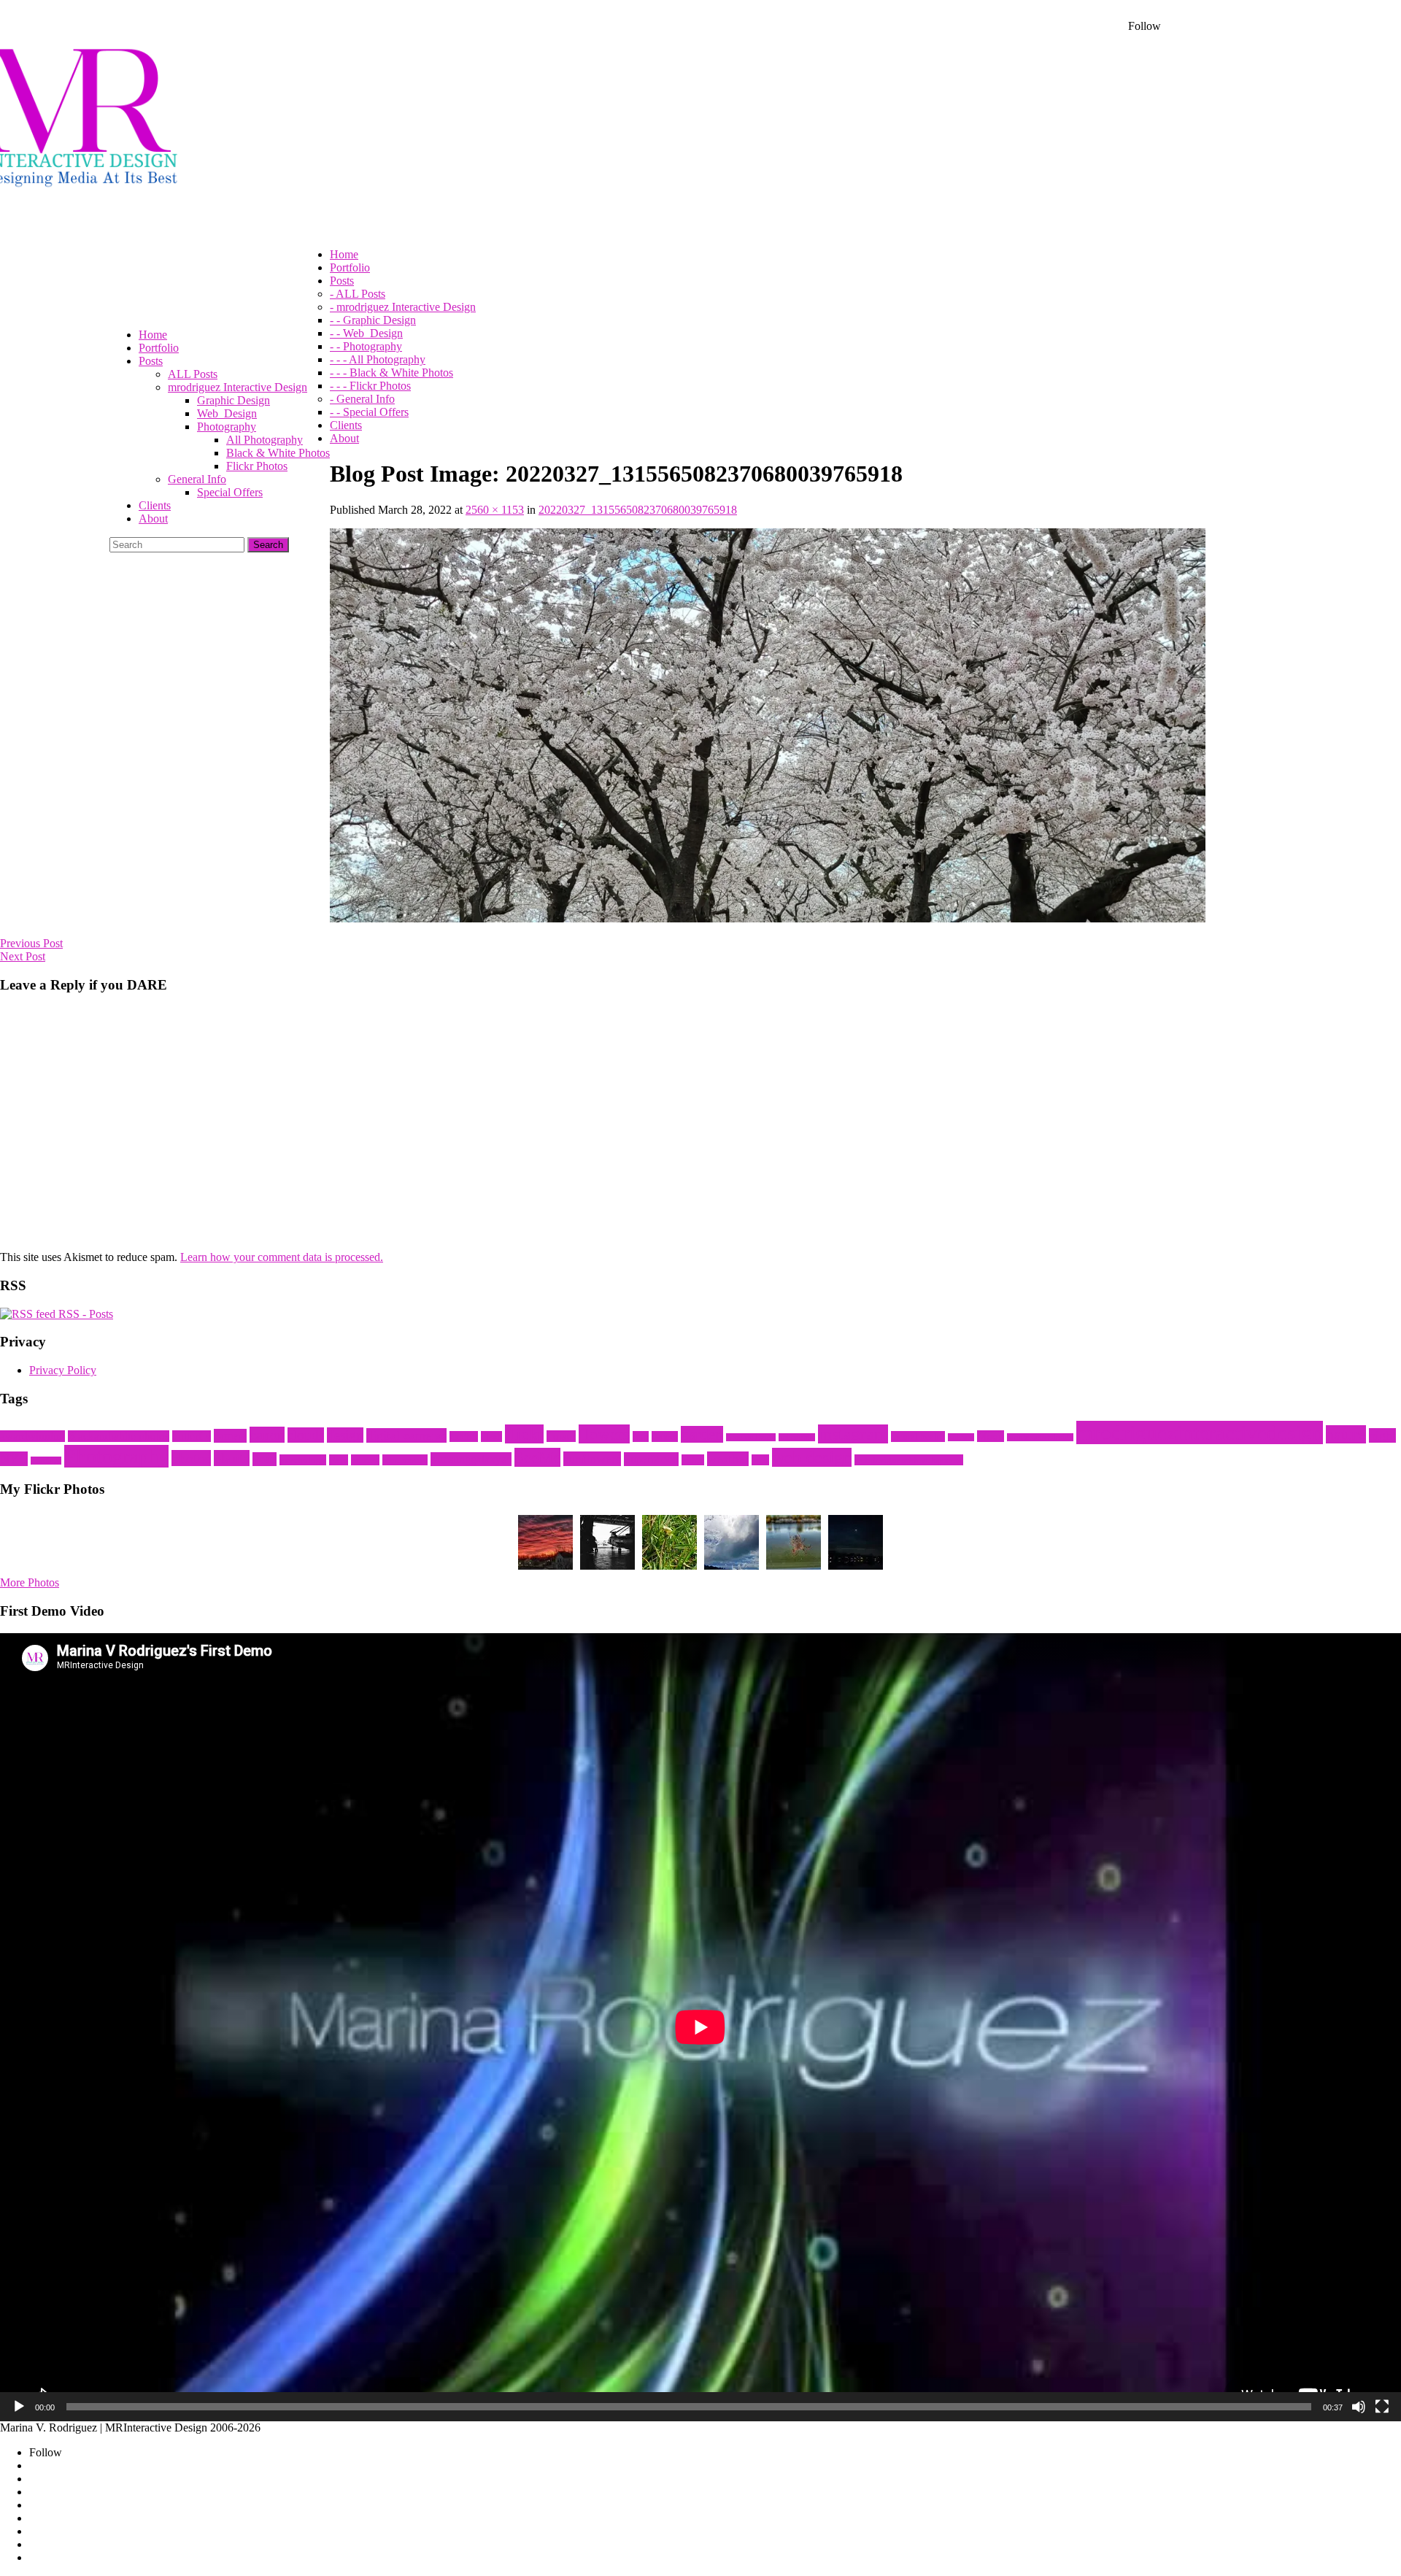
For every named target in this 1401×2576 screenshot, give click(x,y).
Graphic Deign (751, 1437)
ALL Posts (193, 374)
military (961, 1437)
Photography (227, 427)
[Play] (19, 2407)
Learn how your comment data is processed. (282, 1257)
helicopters (797, 1437)
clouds (306, 1435)
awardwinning (32, 1436)
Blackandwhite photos (119, 1436)
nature (1346, 1434)
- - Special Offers (369, 412)
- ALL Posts (358, 294)
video (693, 1460)
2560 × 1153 (495, 510)
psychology (303, 1460)
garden (702, 1434)
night (1382, 1435)
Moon (991, 1436)
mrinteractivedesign (1040, 1437)
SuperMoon (651, 1459)
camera (230, 1436)
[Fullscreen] (1382, 2407)
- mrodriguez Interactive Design (403, 307)
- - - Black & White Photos (391, 373)
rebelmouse (405, 1460)
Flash (491, 1437)
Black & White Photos (278, 453)
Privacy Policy (63, 1370)
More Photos (30, 1582)
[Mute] (1359, 2407)
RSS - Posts (84, 1314)
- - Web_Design (366, 333)
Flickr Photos (257, 466)
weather (728, 1459)
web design (812, 1457)
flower (561, 1436)
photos (191, 1458)
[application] (700, 2027)
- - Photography (366, 346)
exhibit (464, 1437)
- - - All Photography (378, 359)
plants (232, 1458)
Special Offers (230, 492)
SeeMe (537, 1457)
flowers (604, 1434)
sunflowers (592, 1459)
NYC (14, 1459)
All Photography (265, 440)
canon (267, 1435)
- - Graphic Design (373, 320)
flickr (524, 1434)
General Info (197, 479)
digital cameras (406, 1435)
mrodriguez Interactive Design (238, 387)
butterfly (192, 1436)
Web (760, 1460)
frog (641, 1437)
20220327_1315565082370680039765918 (638, 510)
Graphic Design (233, 400)
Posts (265, 1459)
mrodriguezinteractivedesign (1200, 1432)
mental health (918, 1437)
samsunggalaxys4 (471, 1459)
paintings (46, 1461)
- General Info (362, 399)
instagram (853, 1434)
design (345, 1435)
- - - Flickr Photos (370, 386)
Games (665, 1437)
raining (365, 1460)
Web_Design (227, 413)
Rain (339, 1460)
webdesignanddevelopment (909, 1460)
